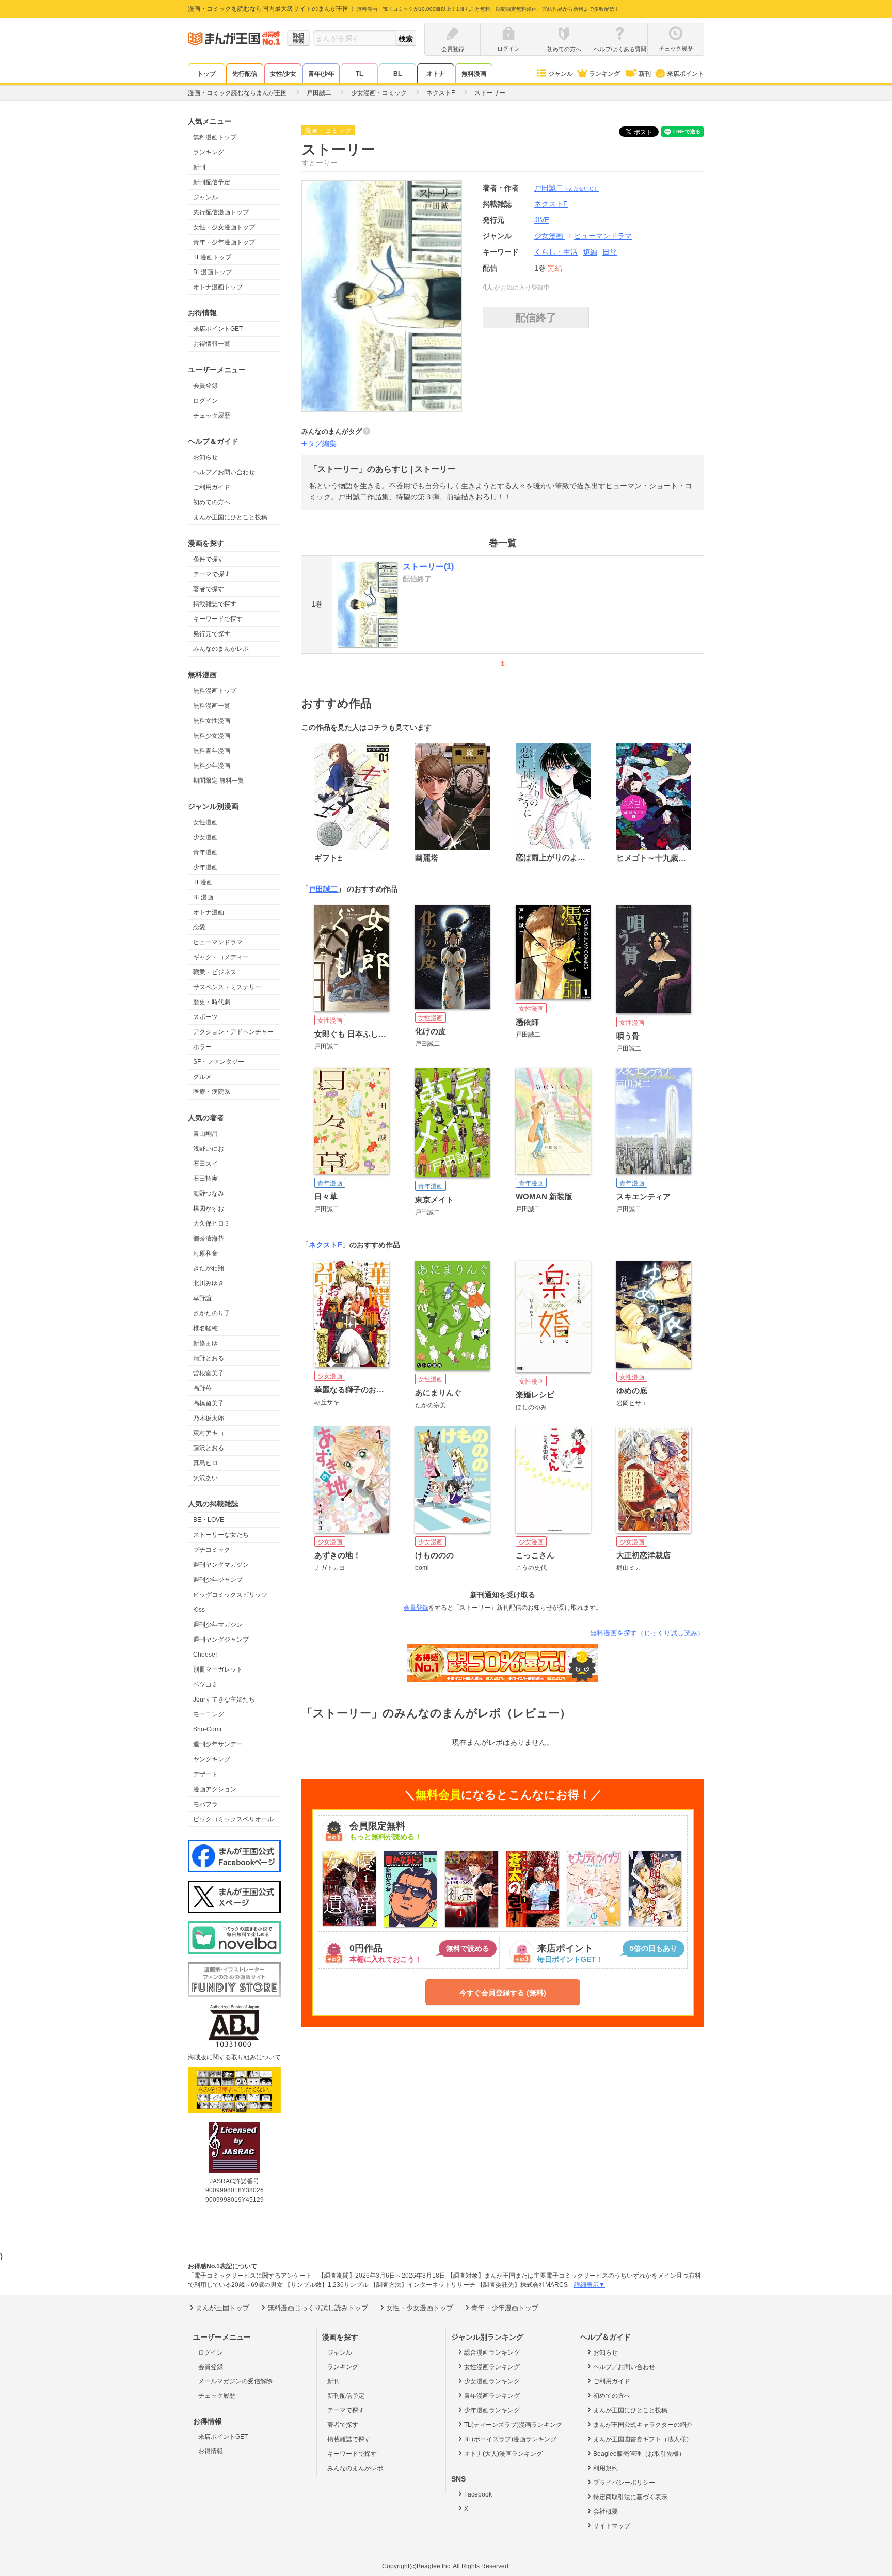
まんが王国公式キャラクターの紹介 (643, 2425)
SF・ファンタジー (219, 1062)
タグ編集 (322, 443)
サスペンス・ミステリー (227, 987)
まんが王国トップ (222, 2308)
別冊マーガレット (218, 1669)
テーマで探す (212, 574)
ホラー (202, 1047)
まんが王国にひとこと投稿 (230, 517)
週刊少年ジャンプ (218, 1580)
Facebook (478, 2494)
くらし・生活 (556, 252)
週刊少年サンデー (218, 1744)
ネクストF (325, 1245)
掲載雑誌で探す (215, 604)
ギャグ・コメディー (221, 957)
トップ (206, 74)
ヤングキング (212, 1759)
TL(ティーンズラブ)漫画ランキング (513, 2425)
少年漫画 (205, 867)
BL (397, 74)
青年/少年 (321, 74)
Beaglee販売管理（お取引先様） (639, 2454)
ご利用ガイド (212, 487)
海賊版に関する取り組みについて (234, 2057)
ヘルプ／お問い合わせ (224, 472)
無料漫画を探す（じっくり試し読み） (647, 1633)
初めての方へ (212, 502)
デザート (205, 1774)
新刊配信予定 (212, 182)
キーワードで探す (218, 619)
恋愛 (199, 927)
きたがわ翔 (209, 1268)
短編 (590, 252)
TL (359, 74)
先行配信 (245, 74)
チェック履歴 (212, 416)
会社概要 (606, 2511)
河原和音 (205, 1253)
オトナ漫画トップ (218, 287)
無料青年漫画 (212, 751)
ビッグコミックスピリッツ (230, 1595)
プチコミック (212, 1550)
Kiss (199, 1610)
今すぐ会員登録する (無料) (503, 1993)
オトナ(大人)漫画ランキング (503, 2454)
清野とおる (209, 1358)
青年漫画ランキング (492, 2396)
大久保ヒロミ (212, 1223)
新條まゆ (205, 1343)
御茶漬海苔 (209, 1238)
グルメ (202, 1077)
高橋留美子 (209, 1403)
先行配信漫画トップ (221, 212)
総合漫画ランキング (492, 2352)
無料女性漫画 (212, 721)
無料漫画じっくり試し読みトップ (318, 2308)
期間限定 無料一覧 (219, 781)
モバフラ (205, 1804)
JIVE (542, 220)
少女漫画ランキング (492, 2381)
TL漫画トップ (212, 257)
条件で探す (209, 559)
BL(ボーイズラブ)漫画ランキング (510, 2439)
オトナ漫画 (209, 912)
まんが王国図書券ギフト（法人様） (643, 2439)
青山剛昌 (205, 1134)
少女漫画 (205, 837)
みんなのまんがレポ (221, 649)
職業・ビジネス (215, 972)
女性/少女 (283, 74)
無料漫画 (474, 74)
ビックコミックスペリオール (233, 1819)
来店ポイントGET (218, 329)
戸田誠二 (567, 188)
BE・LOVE (209, 1520)
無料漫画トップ (215, 137)
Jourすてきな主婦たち (224, 1699)
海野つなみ (209, 1194)
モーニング (209, 1714)
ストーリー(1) (428, 567)
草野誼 (202, 1298)
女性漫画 (205, 822)
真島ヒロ (205, 1463)
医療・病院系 (212, 1092)
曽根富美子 (209, 1373)
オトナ (436, 74)
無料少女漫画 (212, 736)
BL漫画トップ (212, 272)
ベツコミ (205, 1684)
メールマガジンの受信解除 (235, 2381)
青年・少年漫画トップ (224, 242)
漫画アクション (215, 1789)
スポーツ (205, 1017)
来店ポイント (686, 74)
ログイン (205, 401)
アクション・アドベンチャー (233, 1032)
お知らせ (205, 457)
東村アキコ (209, 1433)
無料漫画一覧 (212, 706)
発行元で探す (212, 634)
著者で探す (209, 589)
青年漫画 (205, 852)
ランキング (604, 74)
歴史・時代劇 (212, 1002)
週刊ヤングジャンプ (221, 1640)
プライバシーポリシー (624, 2483)
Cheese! (205, 1655)
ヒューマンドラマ (218, 942)
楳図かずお (209, 1209)
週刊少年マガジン (218, 1625)
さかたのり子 (212, 1313)
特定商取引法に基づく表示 (630, 2497)
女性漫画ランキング (492, 2367)
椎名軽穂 (205, 1328)
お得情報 (211, 2451)
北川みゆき (209, 1283)
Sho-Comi (207, 1729)
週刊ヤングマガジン (221, 1565)
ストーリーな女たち (221, 1535)
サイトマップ (612, 2526)
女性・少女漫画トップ (224, 227)
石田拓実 (205, 1179)
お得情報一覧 (212, 344)
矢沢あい (205, 1478)
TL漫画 (203, 882)
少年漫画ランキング (492, 2410)
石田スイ (205, 1164)
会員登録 (205, 386)
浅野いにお (209, 1149)
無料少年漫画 (212, 766)
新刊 (645, 74)
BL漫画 (203, 897)
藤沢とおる (209, 1448)
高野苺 (202, 1388)
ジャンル (561, 74)
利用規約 (606, 2468)
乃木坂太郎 (209, 1418)
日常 (610, 252)
